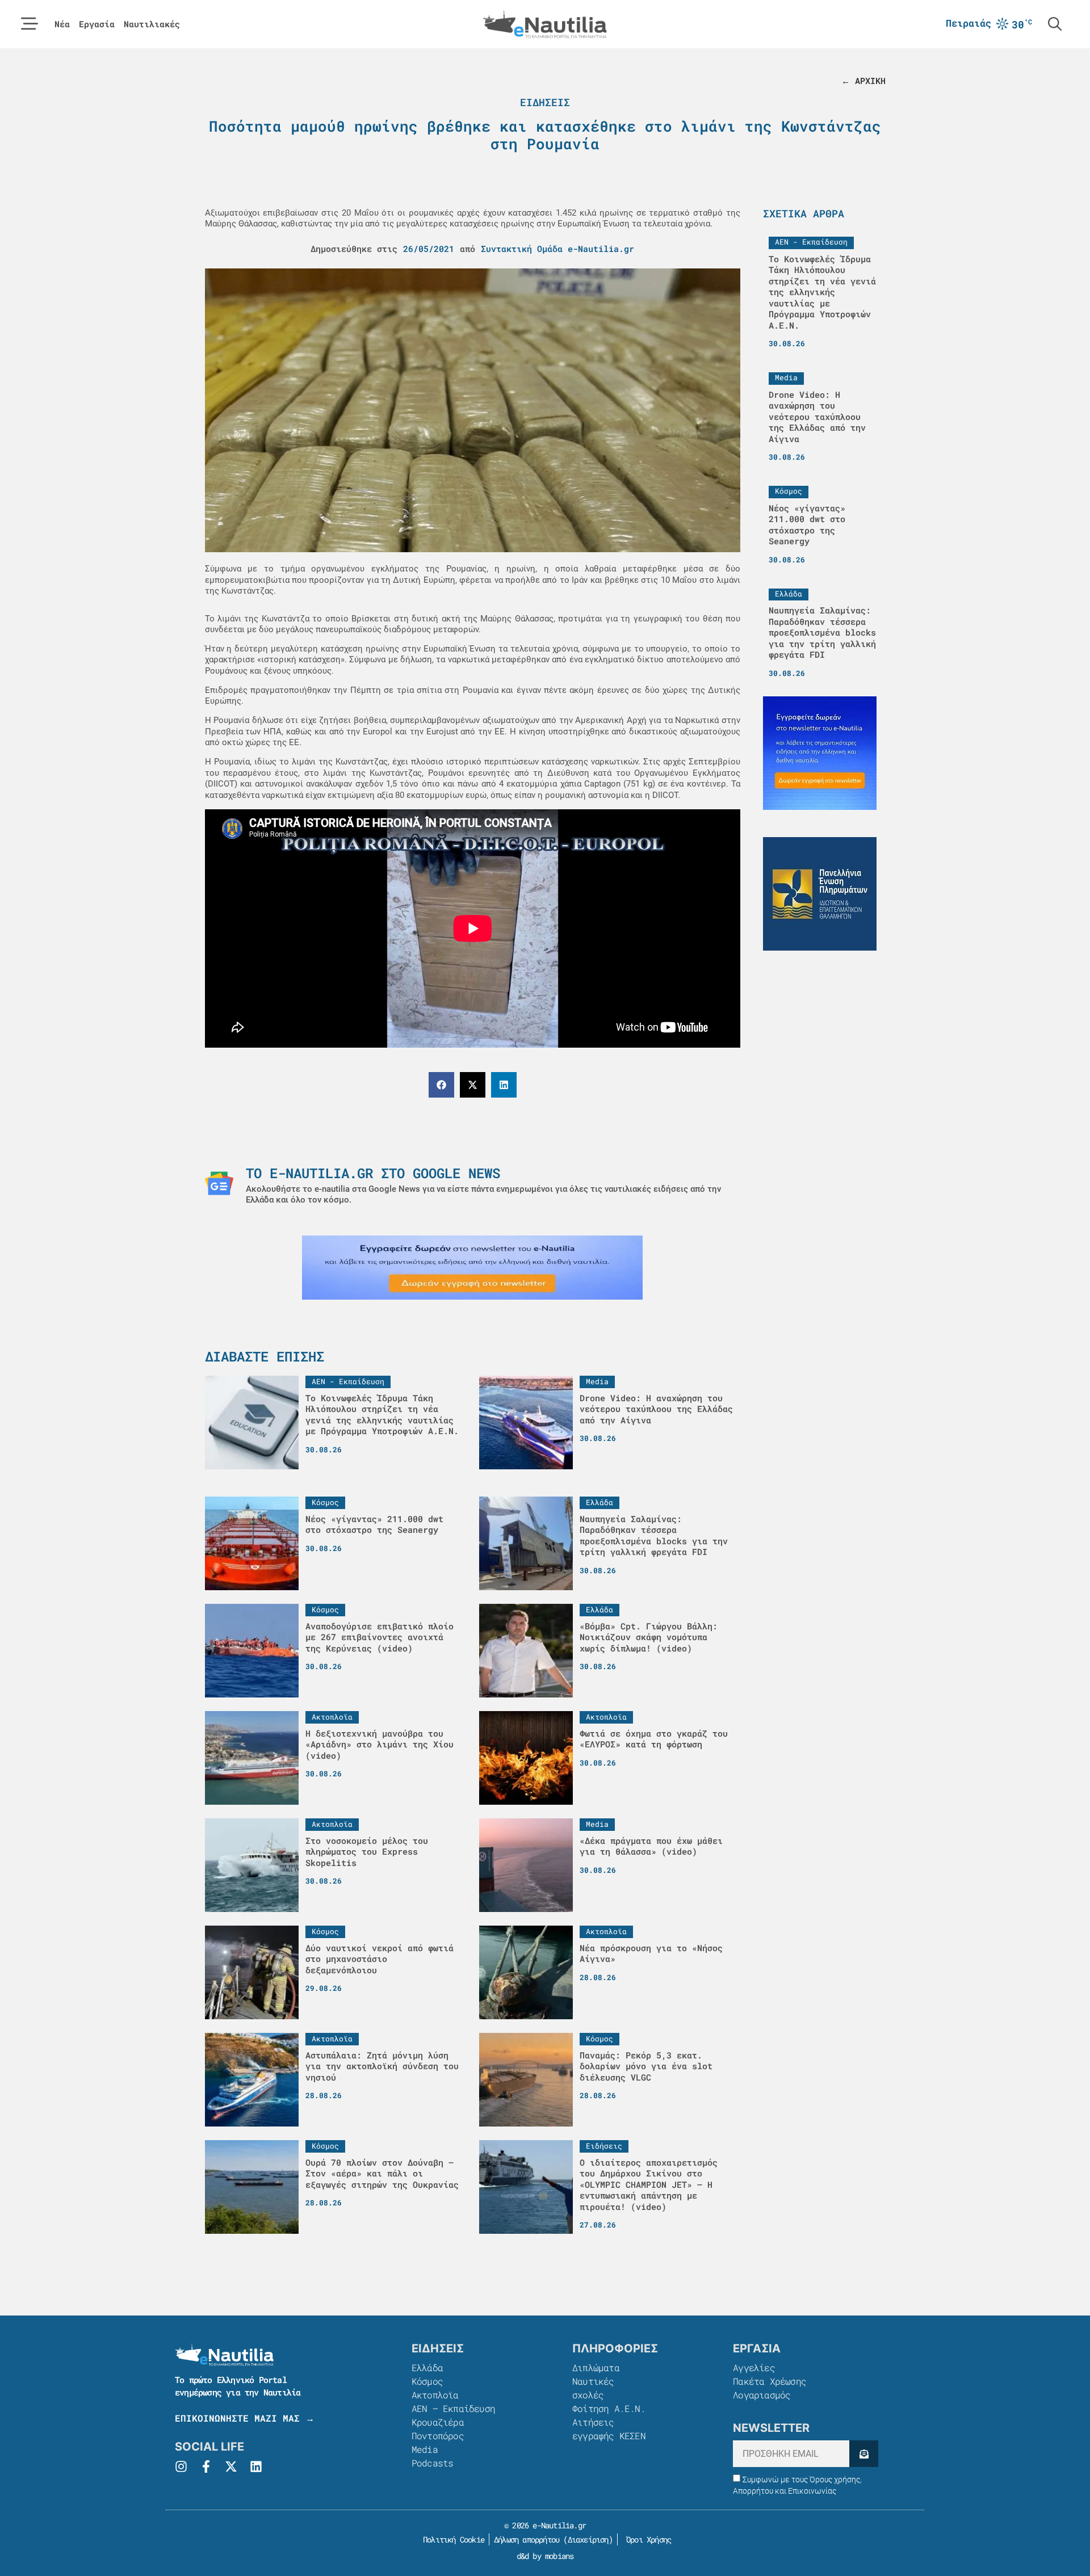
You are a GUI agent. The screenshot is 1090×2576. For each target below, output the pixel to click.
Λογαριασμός (762, 2395)
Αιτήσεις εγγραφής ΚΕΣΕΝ (609, 2429)
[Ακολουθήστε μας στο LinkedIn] (256, 2466)
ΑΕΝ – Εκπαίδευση (453, 2408)
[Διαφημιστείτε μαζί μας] (472, 1268)
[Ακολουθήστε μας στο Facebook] (206, 2466)
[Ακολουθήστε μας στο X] (231, 2466)
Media (425, 2449)
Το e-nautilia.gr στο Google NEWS (373, 1173)
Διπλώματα (596, 2367)
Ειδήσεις (545, 102)
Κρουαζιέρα (438, 2422)
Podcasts (433, 2463)
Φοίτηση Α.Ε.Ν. (609, 2408)
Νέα (62, 24)
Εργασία (97, 24)
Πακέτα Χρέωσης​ (770, 2381)
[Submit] (864, 2454)
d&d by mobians (545, 2556)
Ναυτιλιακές (152, 24)
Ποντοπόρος (438, 2436)
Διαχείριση (588, 2539)
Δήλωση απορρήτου (527, 2539)
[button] (441, 1085)
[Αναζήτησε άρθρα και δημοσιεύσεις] (1055, 24)
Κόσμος (427, 2381)
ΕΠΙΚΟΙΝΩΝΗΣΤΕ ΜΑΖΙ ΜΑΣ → (245, 2418)
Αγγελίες (754, 2367)
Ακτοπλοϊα (435, 2395)
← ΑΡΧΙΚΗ (863, 81)
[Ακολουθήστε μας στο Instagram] (181, 2466)
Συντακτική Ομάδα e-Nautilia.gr (557, 249)
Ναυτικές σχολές (593, 2388)
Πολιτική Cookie (452, 2539)
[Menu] (30, 24)
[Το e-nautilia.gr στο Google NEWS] (219, 1183)
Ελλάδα (427, 2367)
